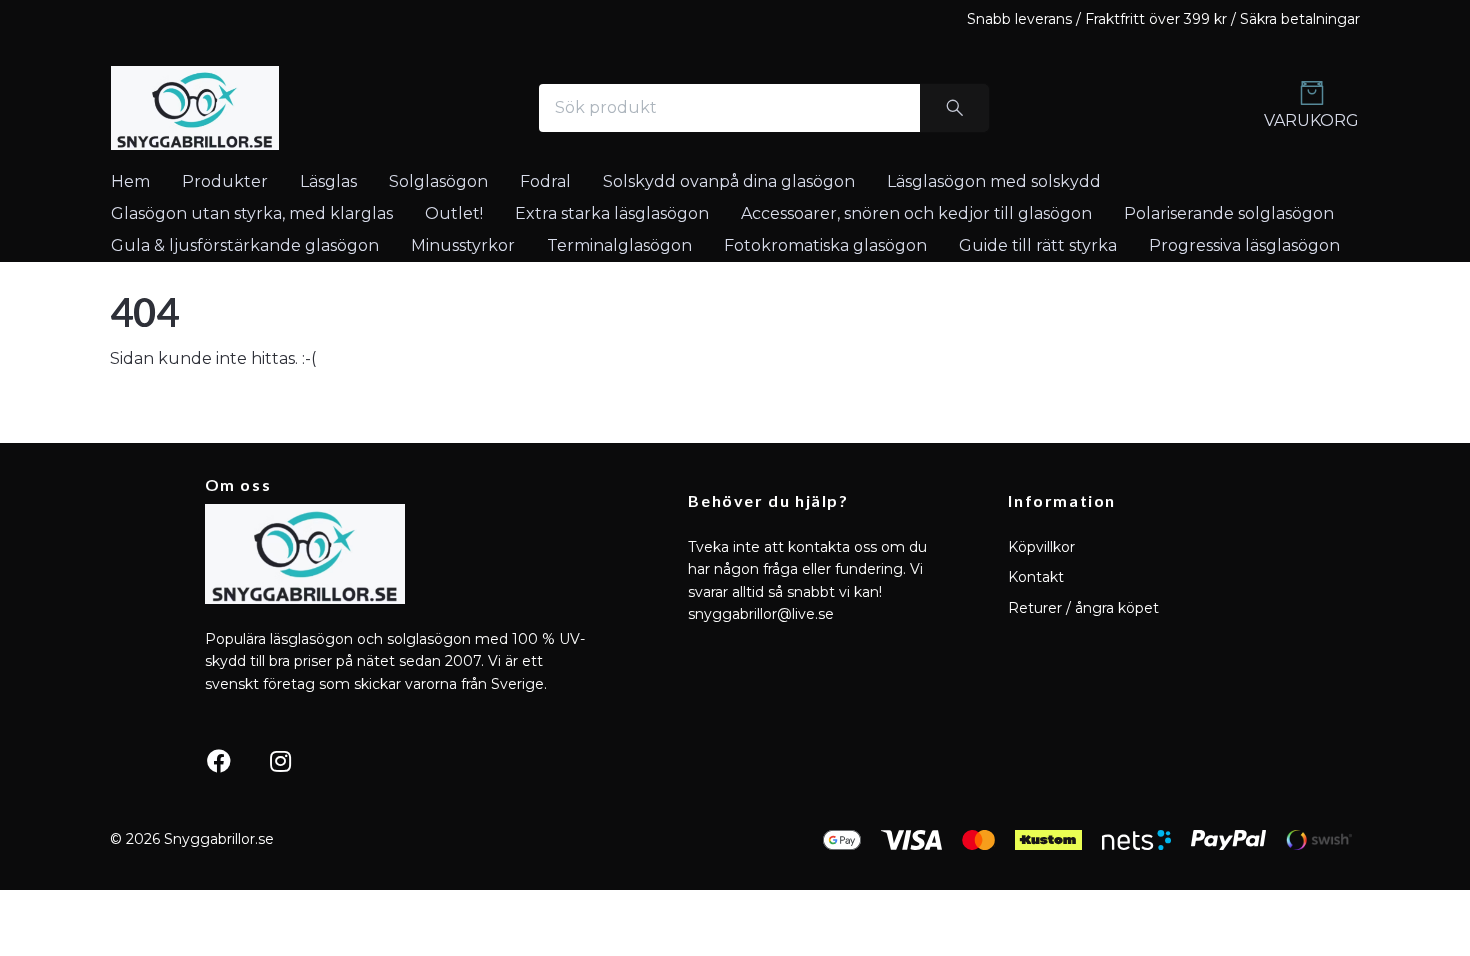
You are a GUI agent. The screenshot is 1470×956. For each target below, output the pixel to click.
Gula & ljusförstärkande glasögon (245, 245)
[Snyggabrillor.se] (195, 108)
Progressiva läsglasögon (1244, 245)
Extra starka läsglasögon (612, 213)
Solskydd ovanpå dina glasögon (729, 181)
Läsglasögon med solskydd (994, 181)
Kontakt (1036, 577)
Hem (130, 181)
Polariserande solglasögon (1229, 213)
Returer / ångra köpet (1083, 608)
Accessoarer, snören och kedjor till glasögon (916, 213)
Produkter (225, 181)
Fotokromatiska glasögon (825, 245)
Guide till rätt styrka (1038, 245)
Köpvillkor (1041, 547)
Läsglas (328, 181)
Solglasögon (438, 181)
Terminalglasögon (619, 245)
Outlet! (454, 213)
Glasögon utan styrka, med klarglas (252, 213)
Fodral (545, 181)
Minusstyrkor (463, 245)
